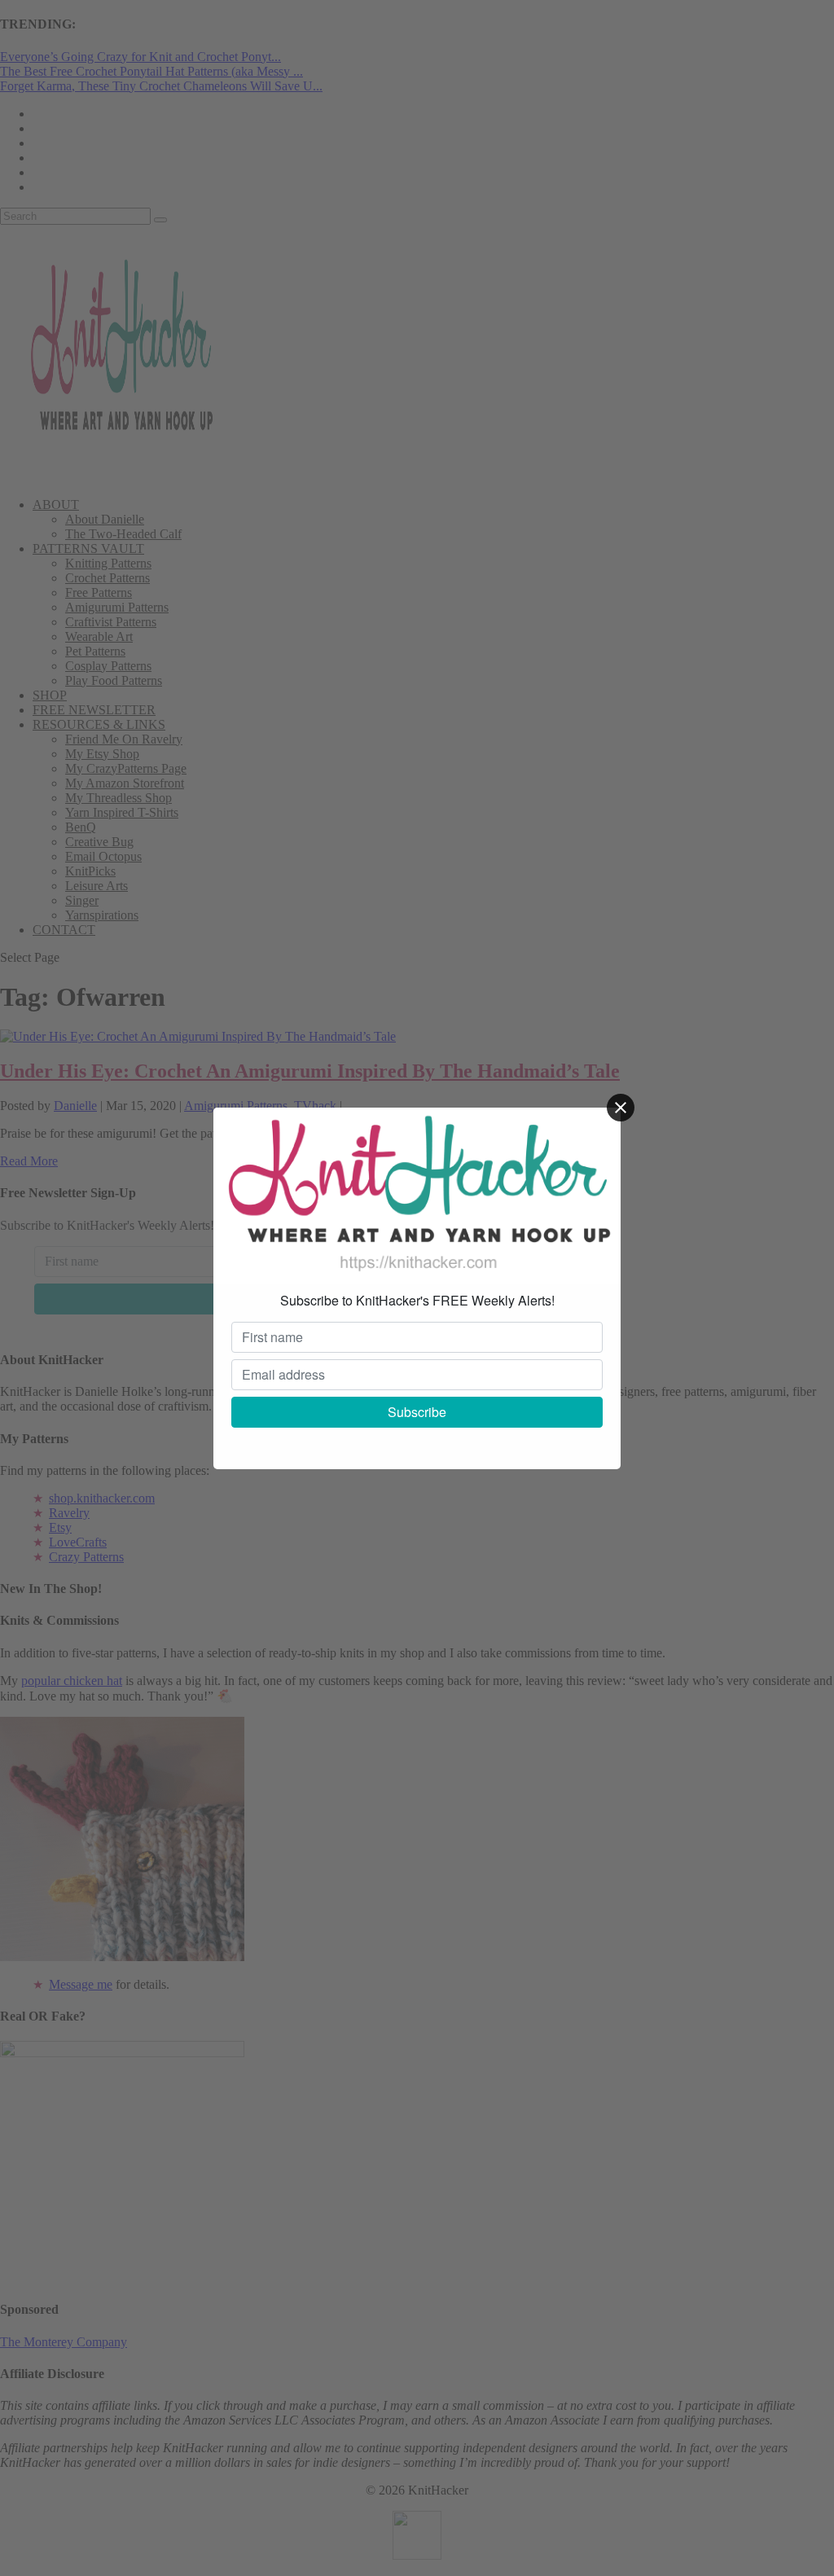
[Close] (621, 1108)
